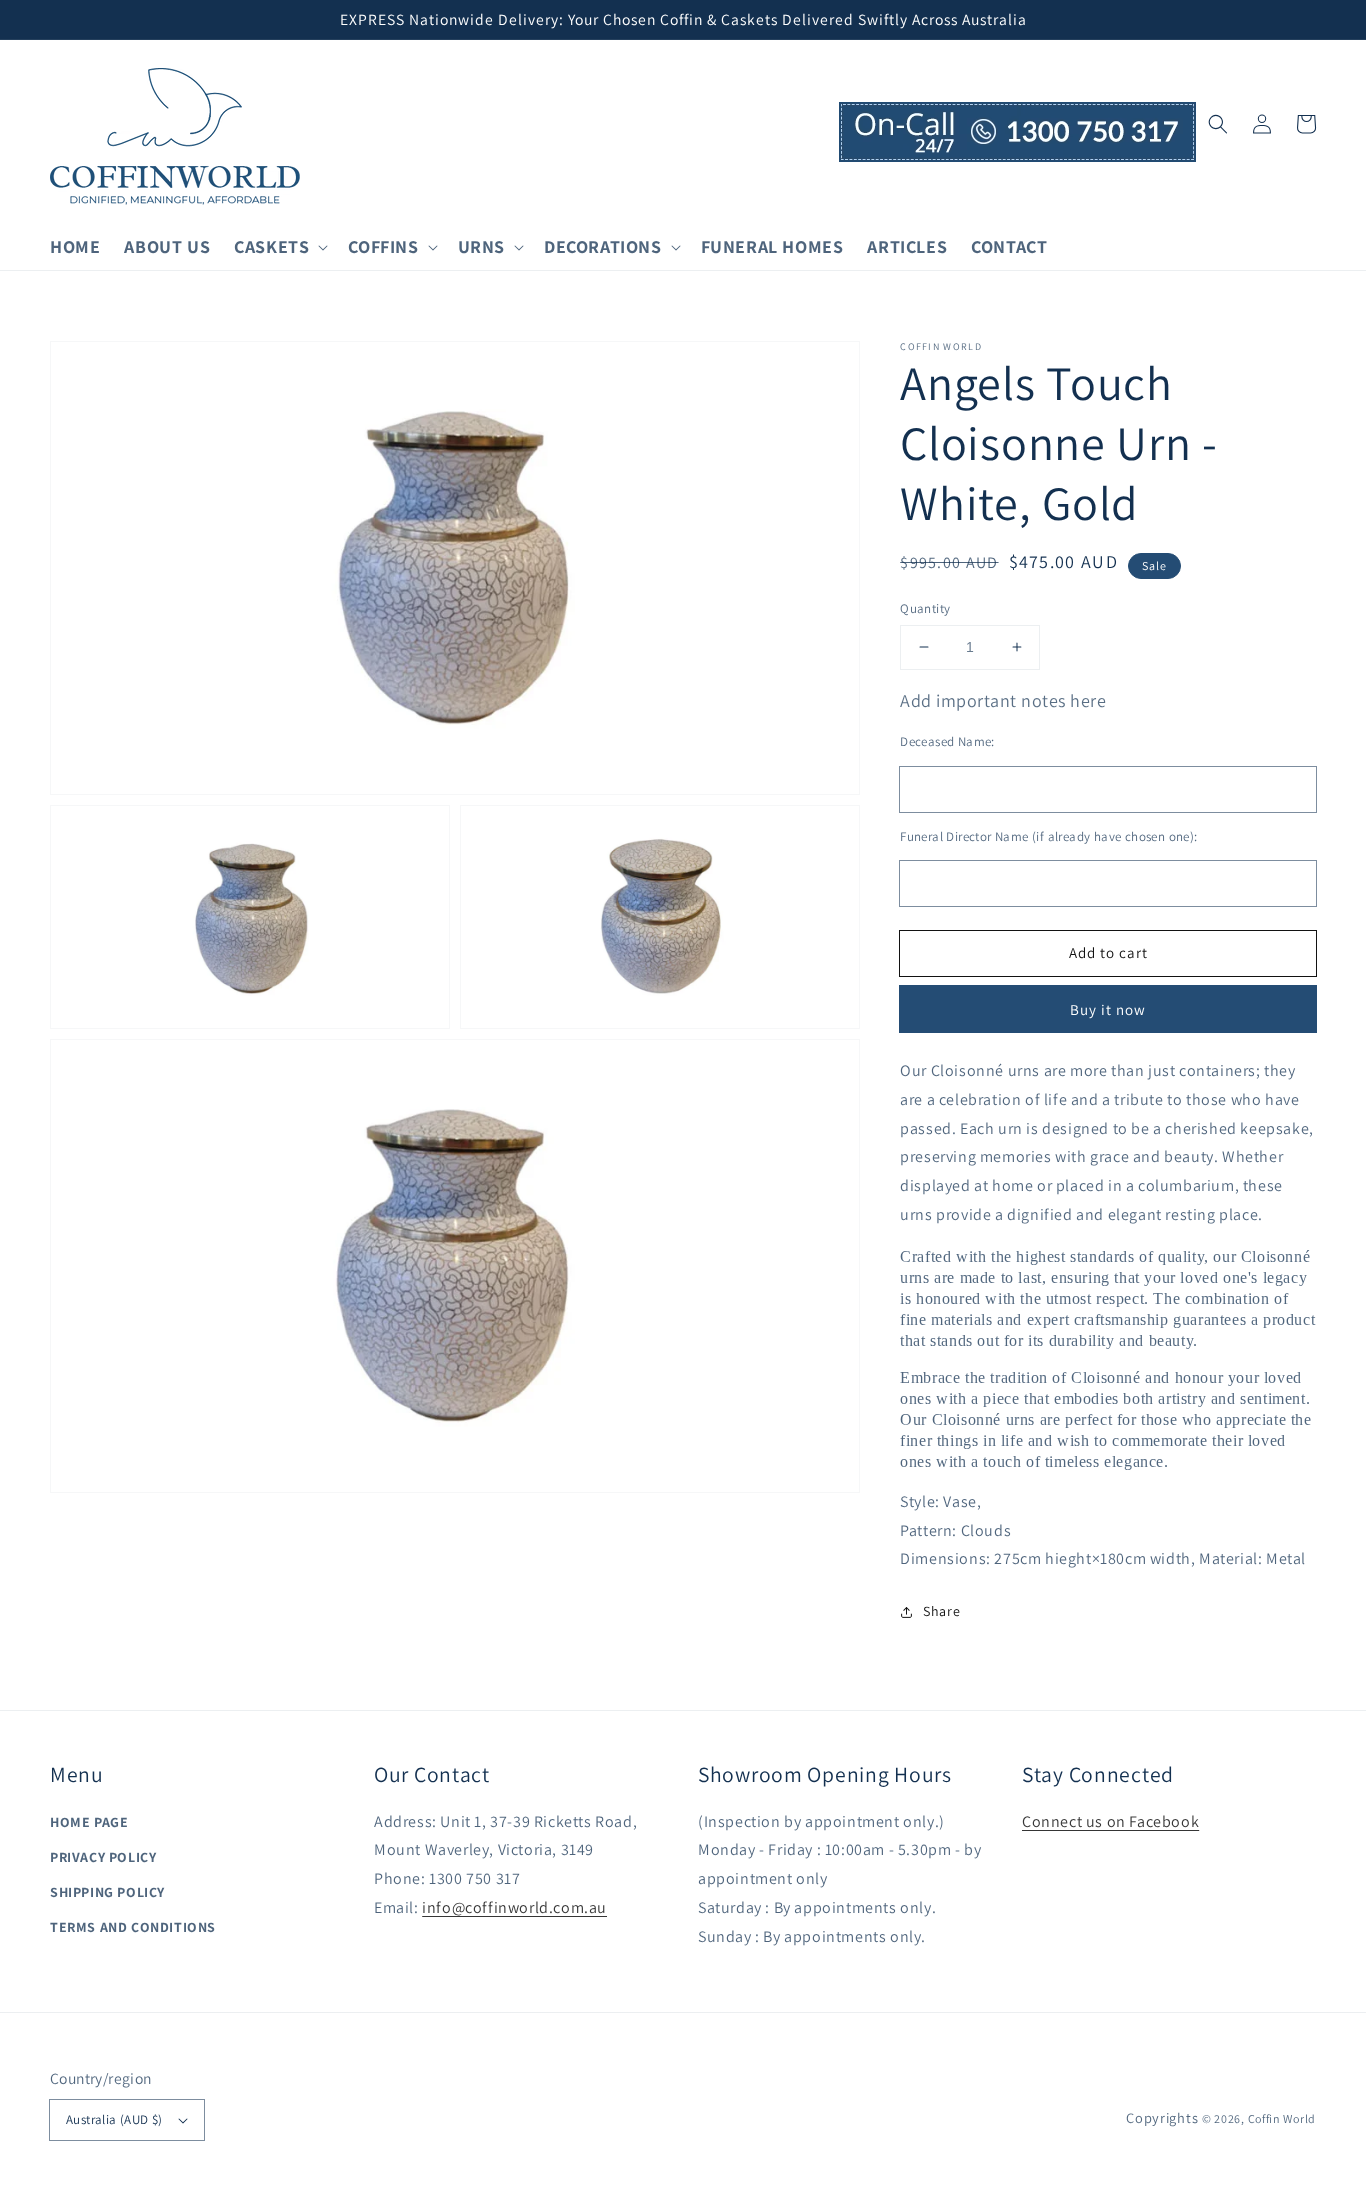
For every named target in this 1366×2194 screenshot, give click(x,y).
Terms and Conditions (133, 1927)
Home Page (89, 1822)
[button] (1218, 124)
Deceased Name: (947, 741)
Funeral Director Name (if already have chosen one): (1048, 836)
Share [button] (941, 1611)
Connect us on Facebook (1110, 1821)
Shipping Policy (107, 1892)
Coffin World (1282, 2118)
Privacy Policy (103, 1857)
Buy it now (1108, 1009)
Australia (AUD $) (114, 2119)
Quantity (925, 608)
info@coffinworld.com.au (514, 1907)
